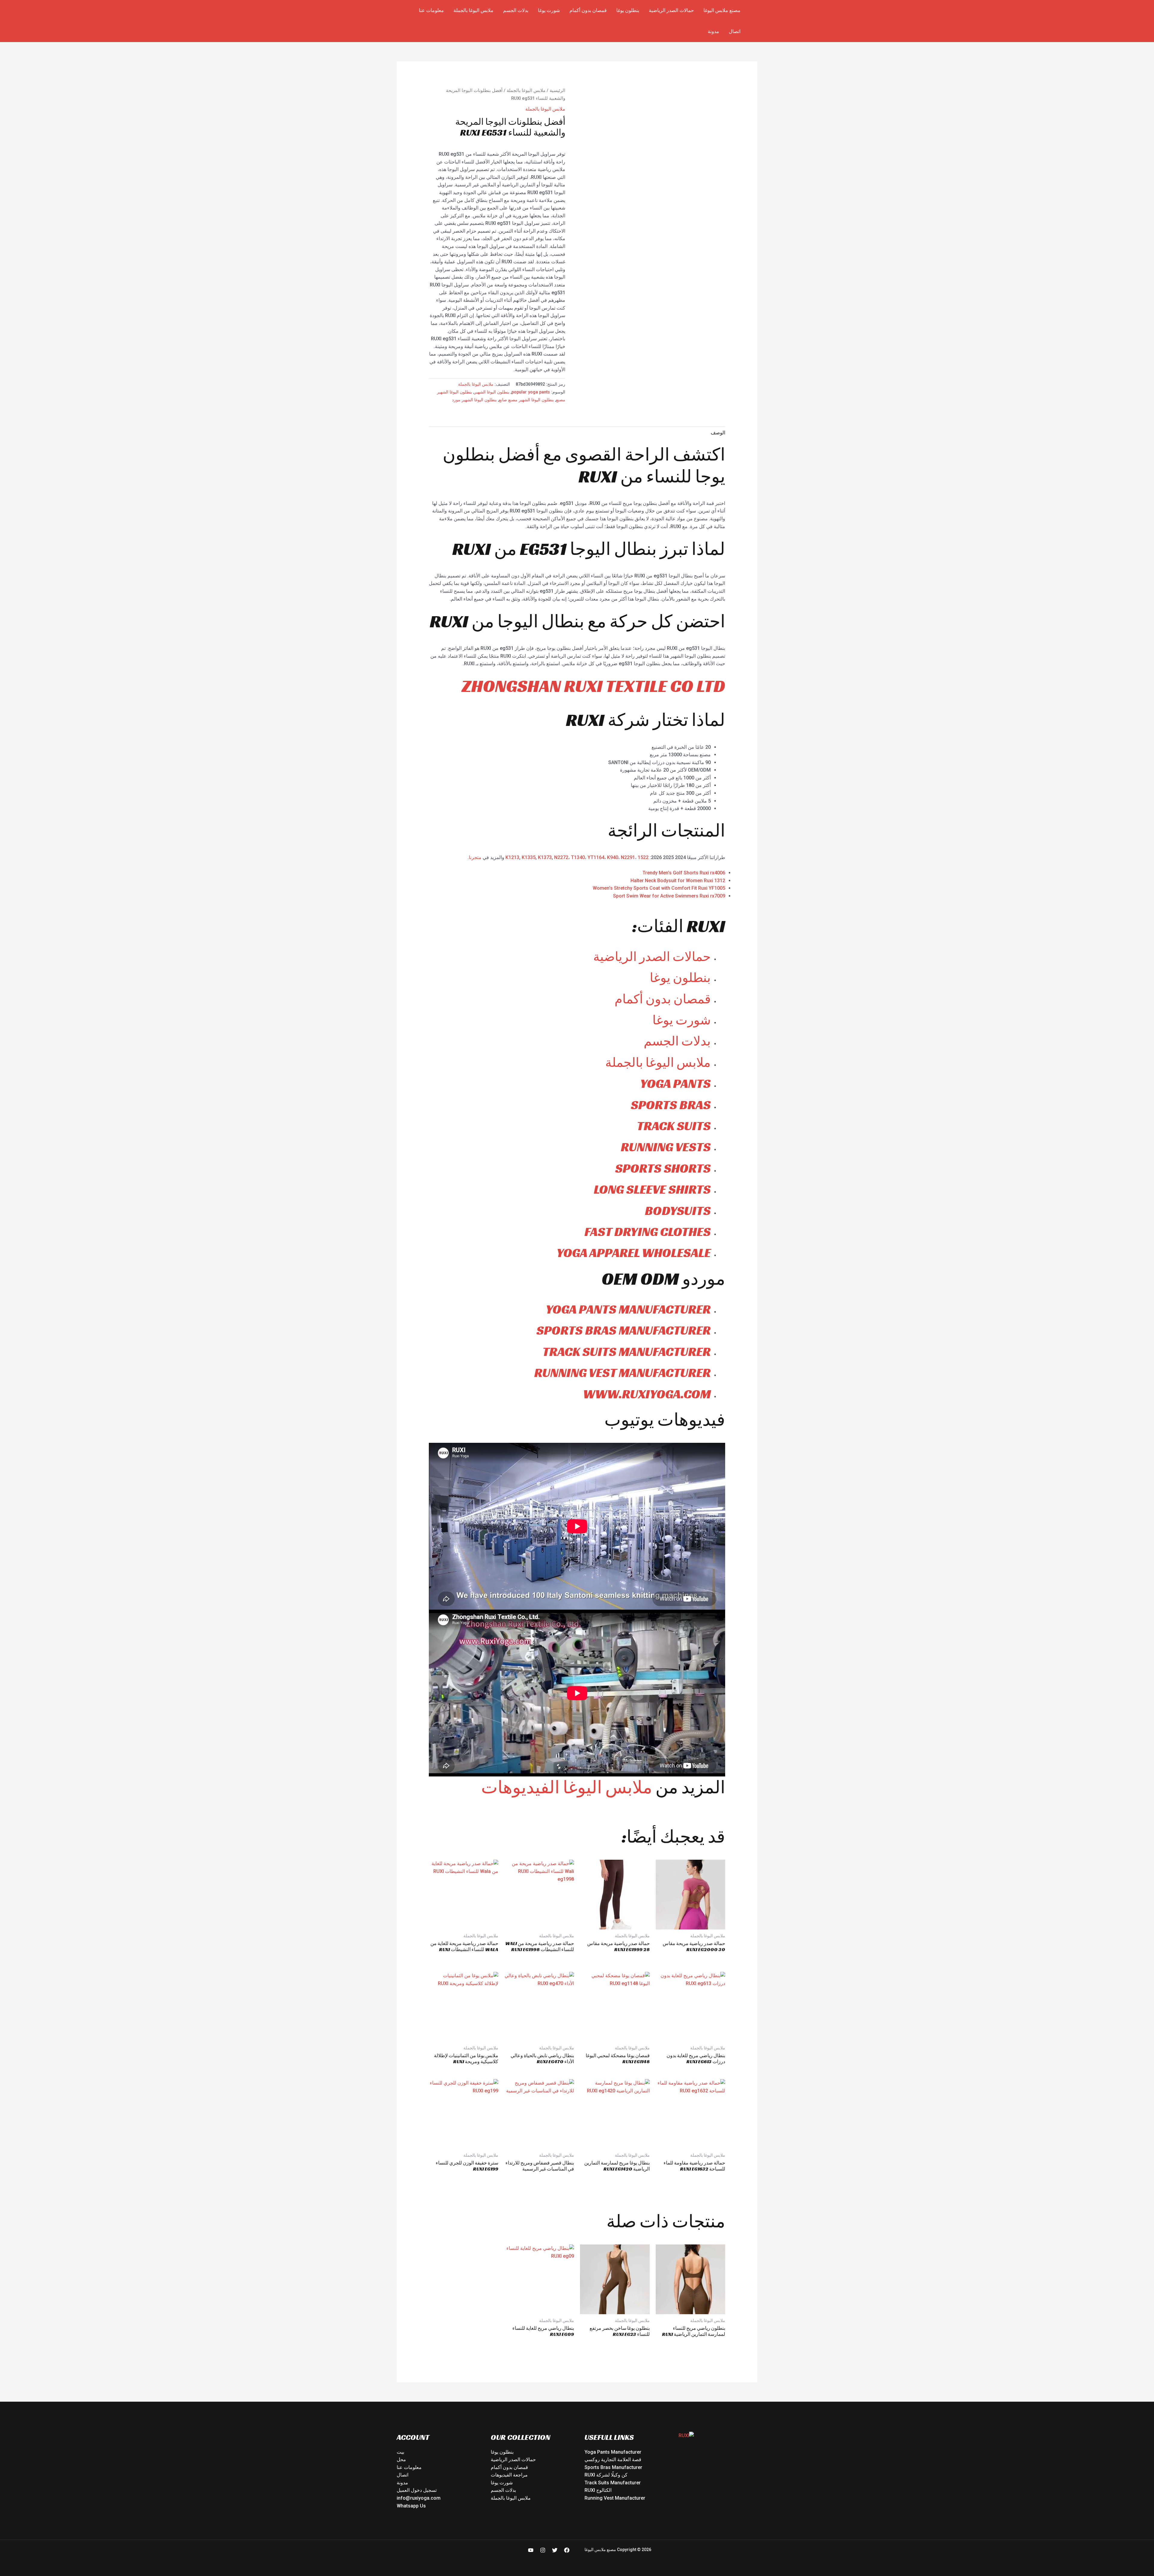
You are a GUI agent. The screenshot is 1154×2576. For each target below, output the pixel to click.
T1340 (578, 857)
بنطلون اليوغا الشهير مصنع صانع (526, 400)
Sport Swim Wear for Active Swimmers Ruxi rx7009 (669, 896)
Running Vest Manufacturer (615, 2498)
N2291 (628, 857)
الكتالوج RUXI (598, 2490)
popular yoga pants (531, 392)
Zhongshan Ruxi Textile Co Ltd (593, 686)
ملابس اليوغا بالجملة (473, 10)
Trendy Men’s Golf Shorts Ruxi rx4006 (684, 873)
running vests (666, 1147)
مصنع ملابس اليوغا (722, 10)
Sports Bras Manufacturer (613, 2467)
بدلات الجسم (516, 10)
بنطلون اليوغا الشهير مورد (474, 400)
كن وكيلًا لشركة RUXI (606, 2475)
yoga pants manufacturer (628, 1309)
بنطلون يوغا (628, 10)
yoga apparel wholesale (634, 1253)
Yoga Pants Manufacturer (613, 2452)
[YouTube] (531, 2550)
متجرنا (475, 857)
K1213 (512, 857)
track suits (674, 1126)
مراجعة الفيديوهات (509, 2475)
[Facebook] (567, 2550)
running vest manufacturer (623, 1373)
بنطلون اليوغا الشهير (492, 392)
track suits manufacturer (627, 1352)
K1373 (545, 857)
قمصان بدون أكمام (588, 10)
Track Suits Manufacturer (613, 2483)
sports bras (671, 1105)
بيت (400, 2452)
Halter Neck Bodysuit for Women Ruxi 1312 (678, 881)
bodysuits (678, 1211)
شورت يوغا (549, 10)
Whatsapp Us (411, 2506)
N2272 (561, 857)
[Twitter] (555, 2550)
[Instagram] (543, 2550)
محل (401, 2460)
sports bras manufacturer (624, 1330)
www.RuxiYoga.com (647, 1394)
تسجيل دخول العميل (417, 2490)
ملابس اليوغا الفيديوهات (567, 1787)
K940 (613, 857)
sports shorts (663, 1168)
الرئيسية (557, 90)
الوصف (718, 433)
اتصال (735, 31)
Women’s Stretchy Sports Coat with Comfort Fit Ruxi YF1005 (659, 888)
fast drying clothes (648, 1232)
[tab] (718, 433)
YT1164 (596, 857)
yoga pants (675, 1083)
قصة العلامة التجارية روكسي (613, 2460)
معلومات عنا (431, 10)
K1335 (529, 857)
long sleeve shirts (652, 1189)
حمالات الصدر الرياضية (671, 10)
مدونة (713, 31)
